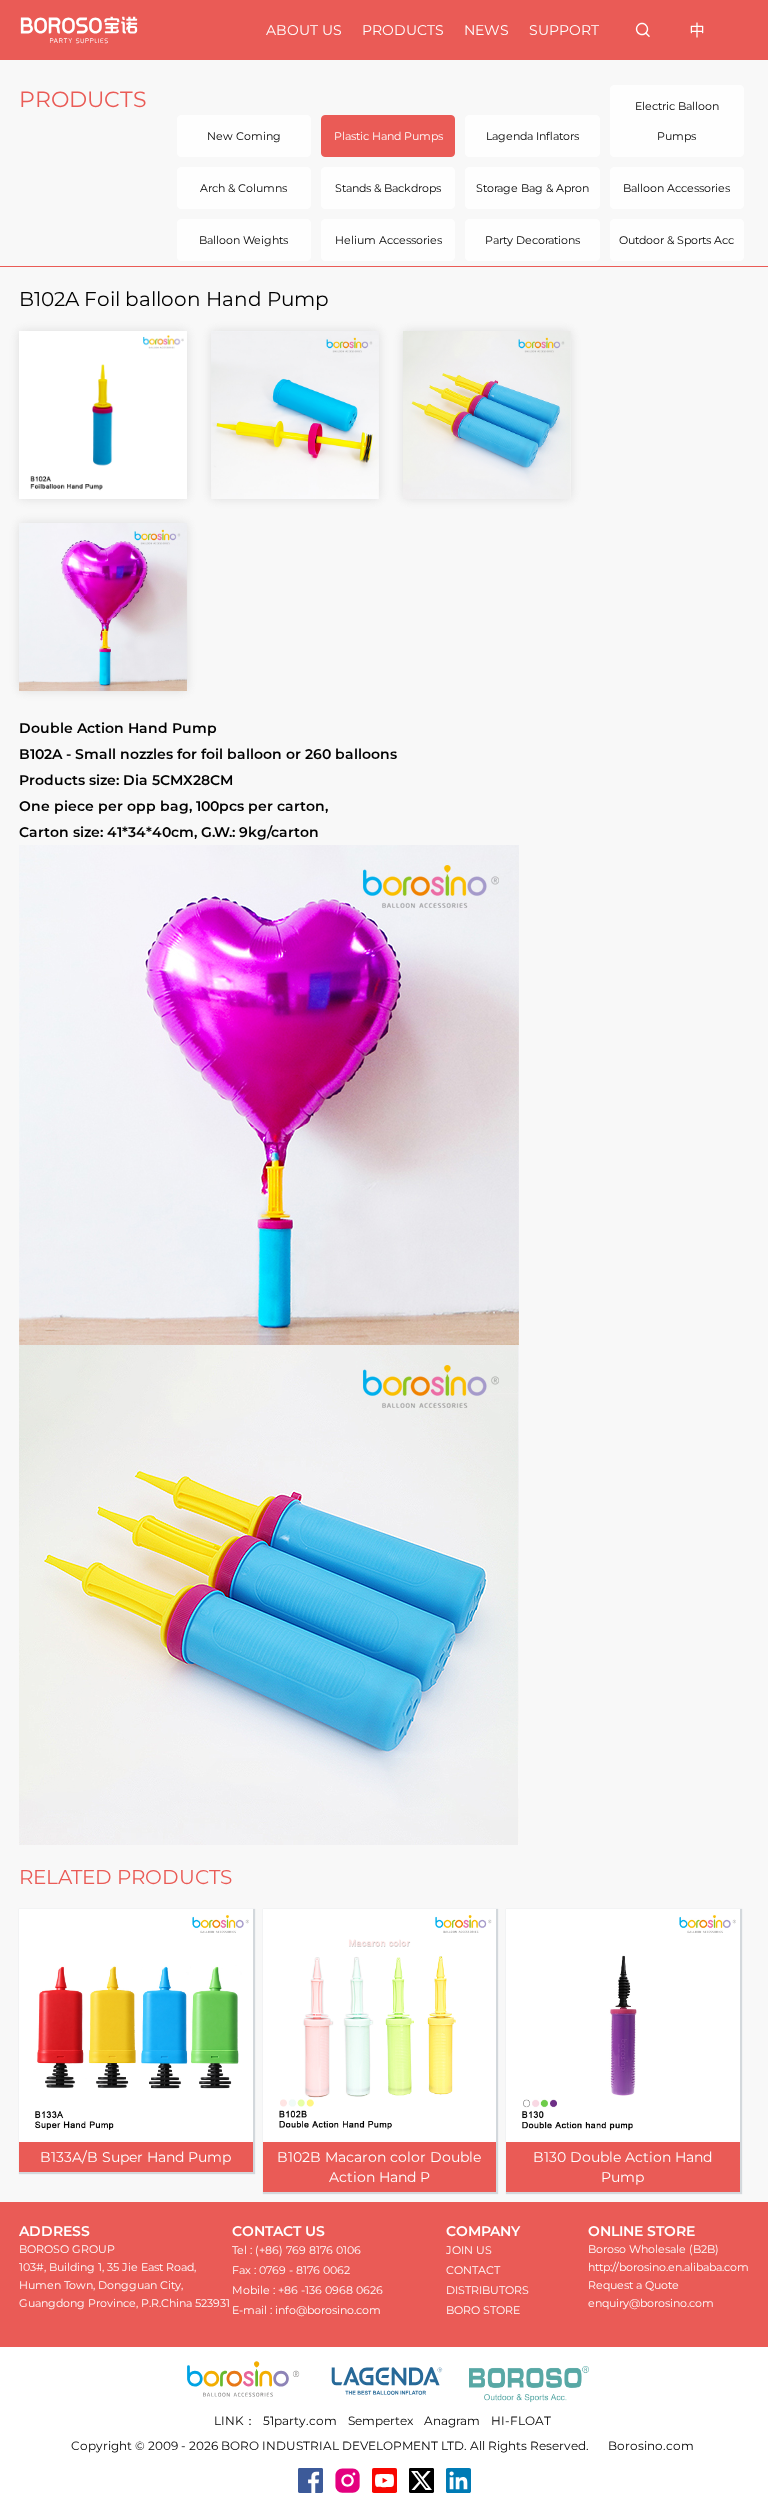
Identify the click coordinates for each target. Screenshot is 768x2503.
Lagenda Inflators (532, 136)
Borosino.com (651, 2445)
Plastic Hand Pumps (388, 136)
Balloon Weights (243, 240)
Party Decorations (532, 240)
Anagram (452, 2420)
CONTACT (473, 2270)
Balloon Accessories (676, 188)
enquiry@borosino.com (651, 2303)
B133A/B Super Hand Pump (135, 2157)
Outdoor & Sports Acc (676, 240)
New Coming (244, 136)
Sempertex (380, 2420)
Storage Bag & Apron (532, 188)
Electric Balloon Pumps (677, 121)
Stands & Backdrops (388, 188)
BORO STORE (483, 2310)
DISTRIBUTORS (487, 2290)
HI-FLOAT (521, 2420)
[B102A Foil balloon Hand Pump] (103, 415)
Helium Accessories (388, 240)
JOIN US (469, 2250)
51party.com (300, 2420)
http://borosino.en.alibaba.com (668, 2267)
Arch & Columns (243, 188)
